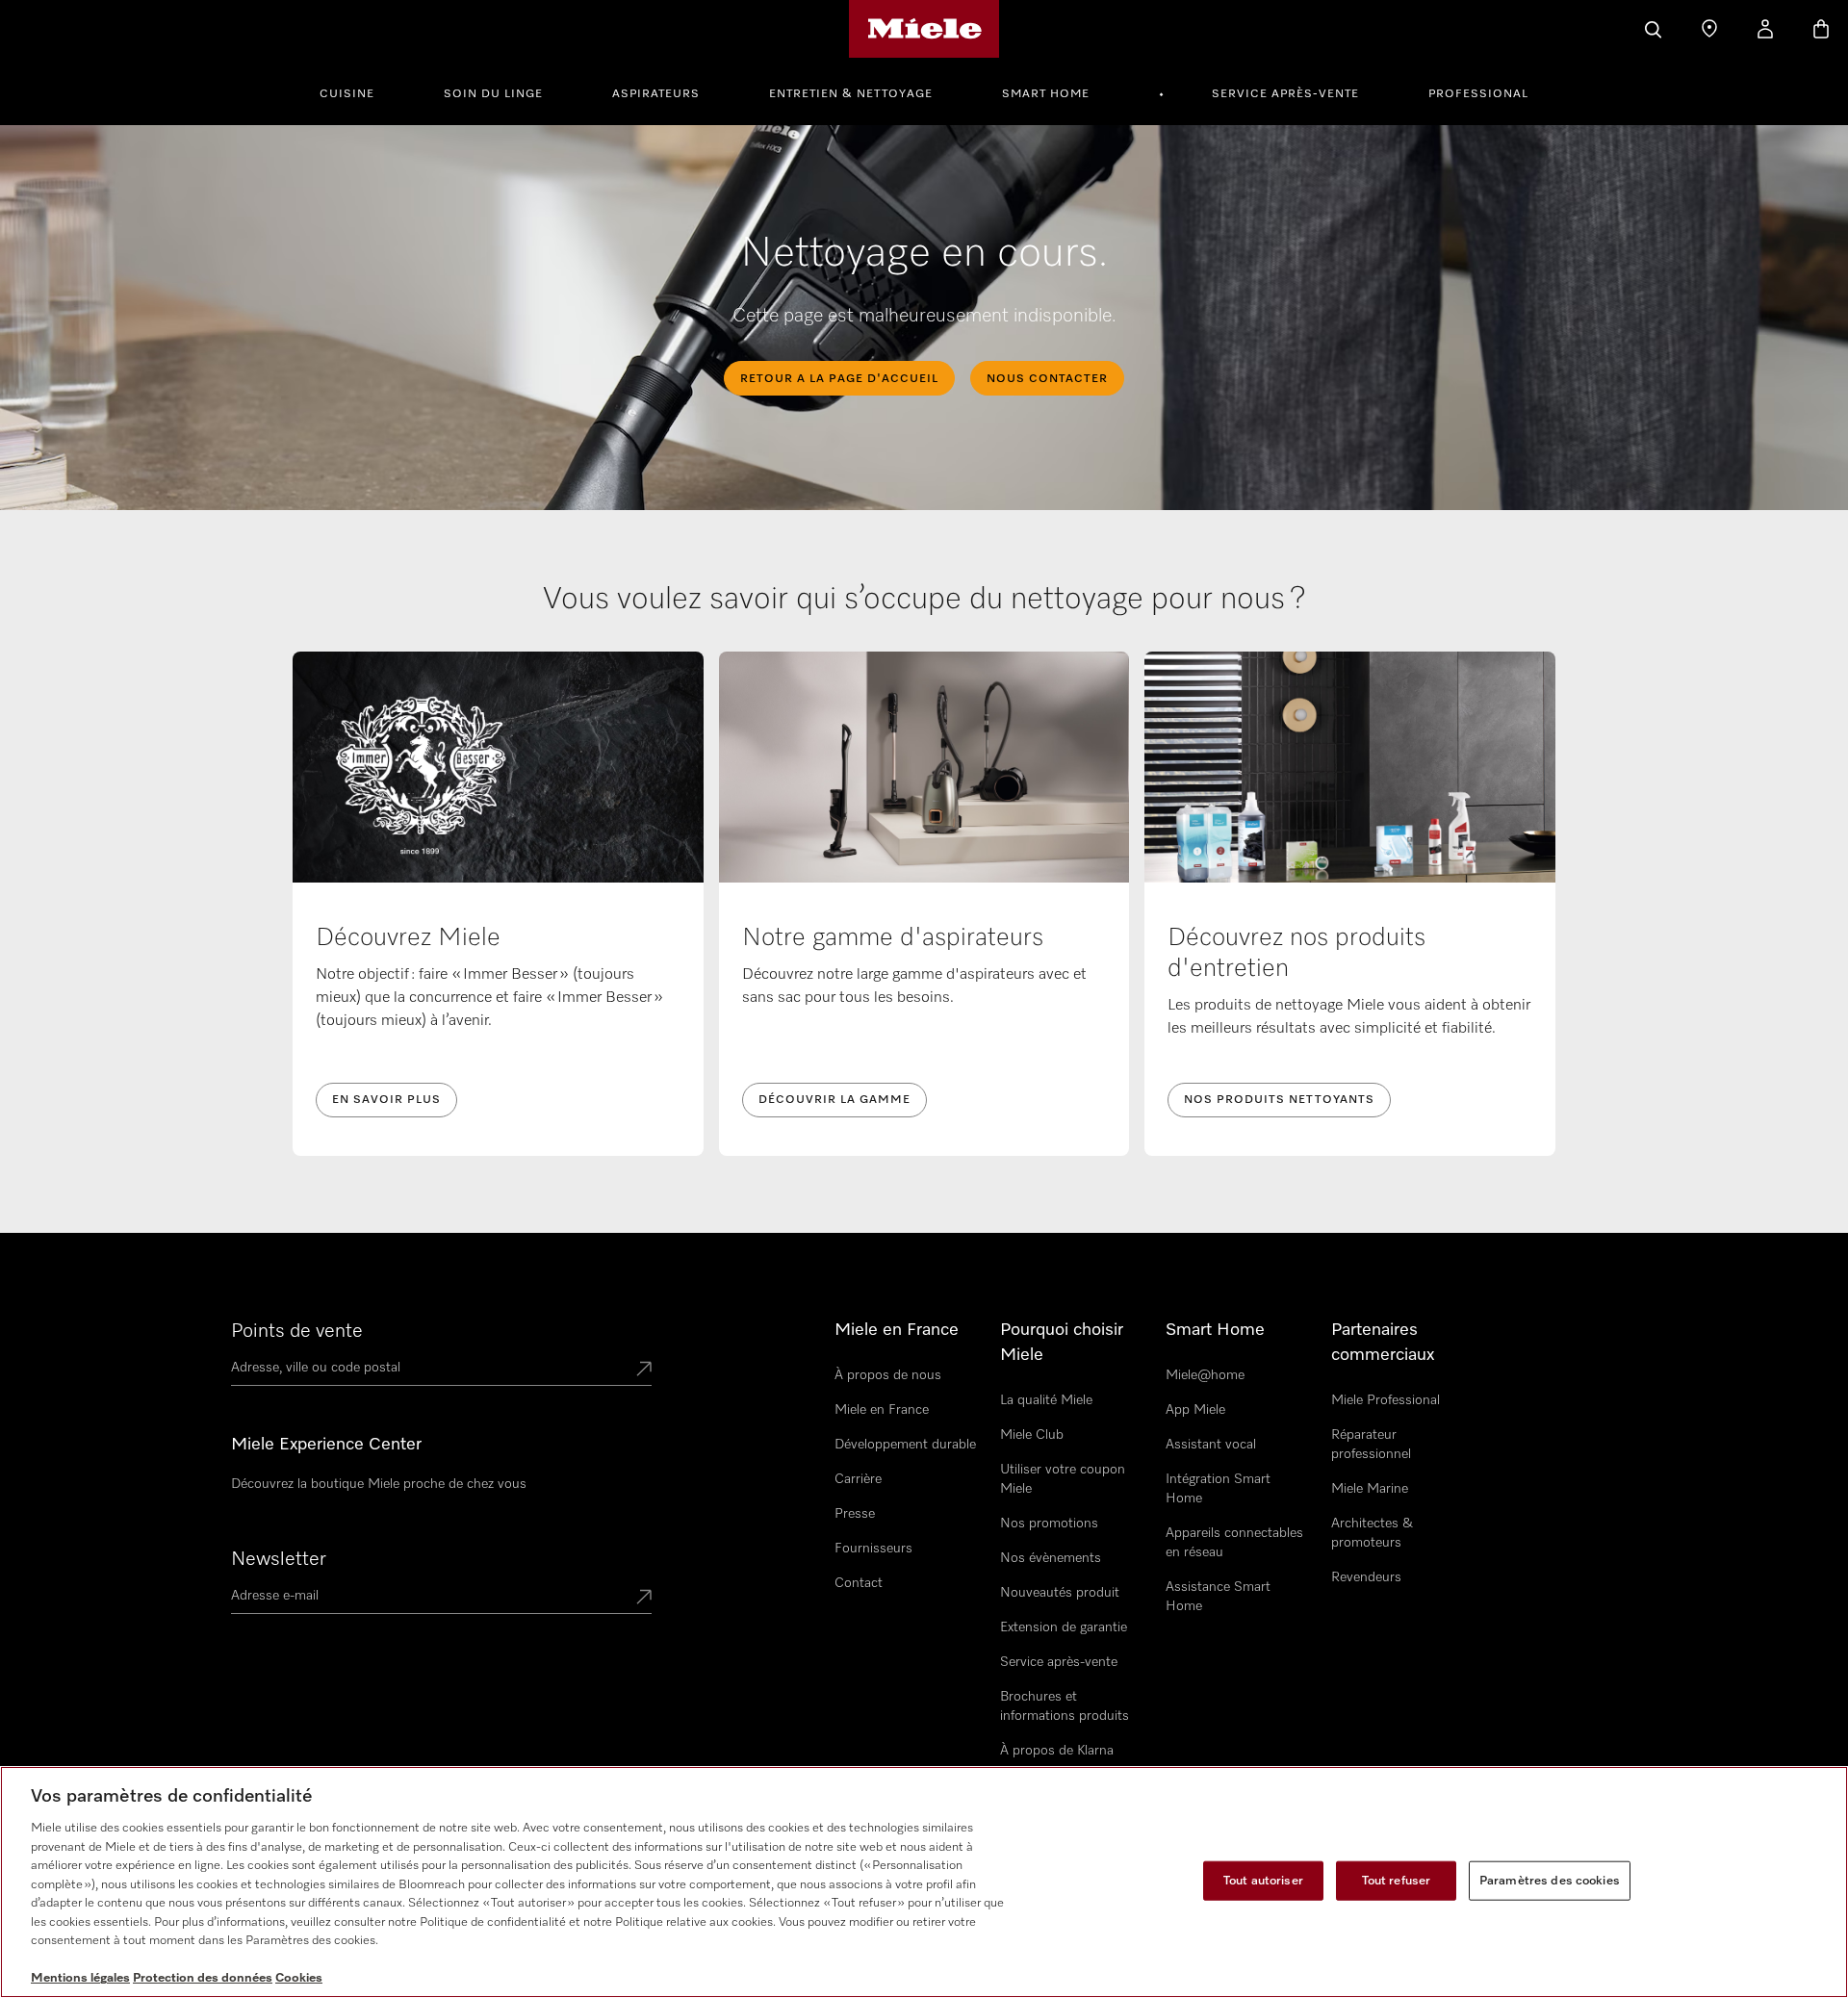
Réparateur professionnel (1371, 1445)
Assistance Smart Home (1218, 1597)
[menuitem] (358, 91)
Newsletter (279, 1559)
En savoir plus (386, 1100)
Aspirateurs (656, 94)
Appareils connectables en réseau (1234, 1543)
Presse (855, 1514)
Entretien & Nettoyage (851, 94)
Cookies (299, 1978)
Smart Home (1046, 94)
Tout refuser (1397, 1880)
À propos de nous (888, 1375)
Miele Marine (1370, 1489)
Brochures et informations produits (1065, 1706)
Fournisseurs (873, 1549)
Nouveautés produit (1060, 1593)
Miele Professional (1386, 1400)
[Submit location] (644, 1370)
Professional (1478, 94)
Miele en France (882, 1410)
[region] (924, 1882)
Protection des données (203, 1978)
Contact (859, 1583)
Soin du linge (493, 94)
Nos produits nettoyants (1279, 1100)
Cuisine (347, 94)
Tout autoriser (1263, 1880)
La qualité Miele (1046, 1400)
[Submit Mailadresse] (644, 1599)
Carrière (858, 1479)
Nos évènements (1051, 1558)
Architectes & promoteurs (1372, 1533)
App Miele (1195, 1410)
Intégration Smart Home (1218, 1489)
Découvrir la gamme (834, 1100)
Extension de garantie (1064, 1627)
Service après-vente (1285, 94)
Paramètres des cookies (1550, 1880)
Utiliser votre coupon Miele (1063, 1479)
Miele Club (1032, 1435)
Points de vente (297, 1331)
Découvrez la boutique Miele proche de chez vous (379, 1484)
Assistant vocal (1211, 1445)
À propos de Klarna (1057, 1751)
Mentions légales (80, 1978)
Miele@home (1205, 1375)
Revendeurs (1366, 1577)
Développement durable (905, 1445)
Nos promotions (1049, 1524)
